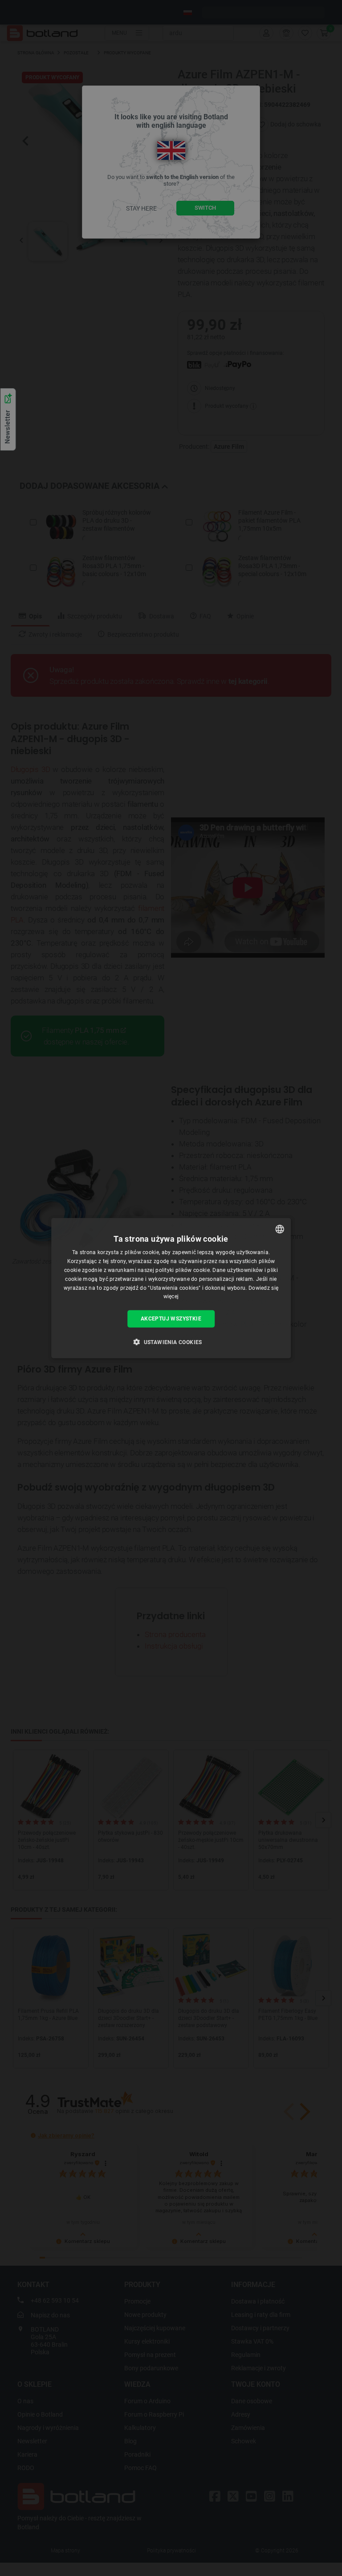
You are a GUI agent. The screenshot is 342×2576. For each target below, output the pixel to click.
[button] (171, 1341)
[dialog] (171, 1288)
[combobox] (280, 1229)
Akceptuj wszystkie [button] (171, 1319)
